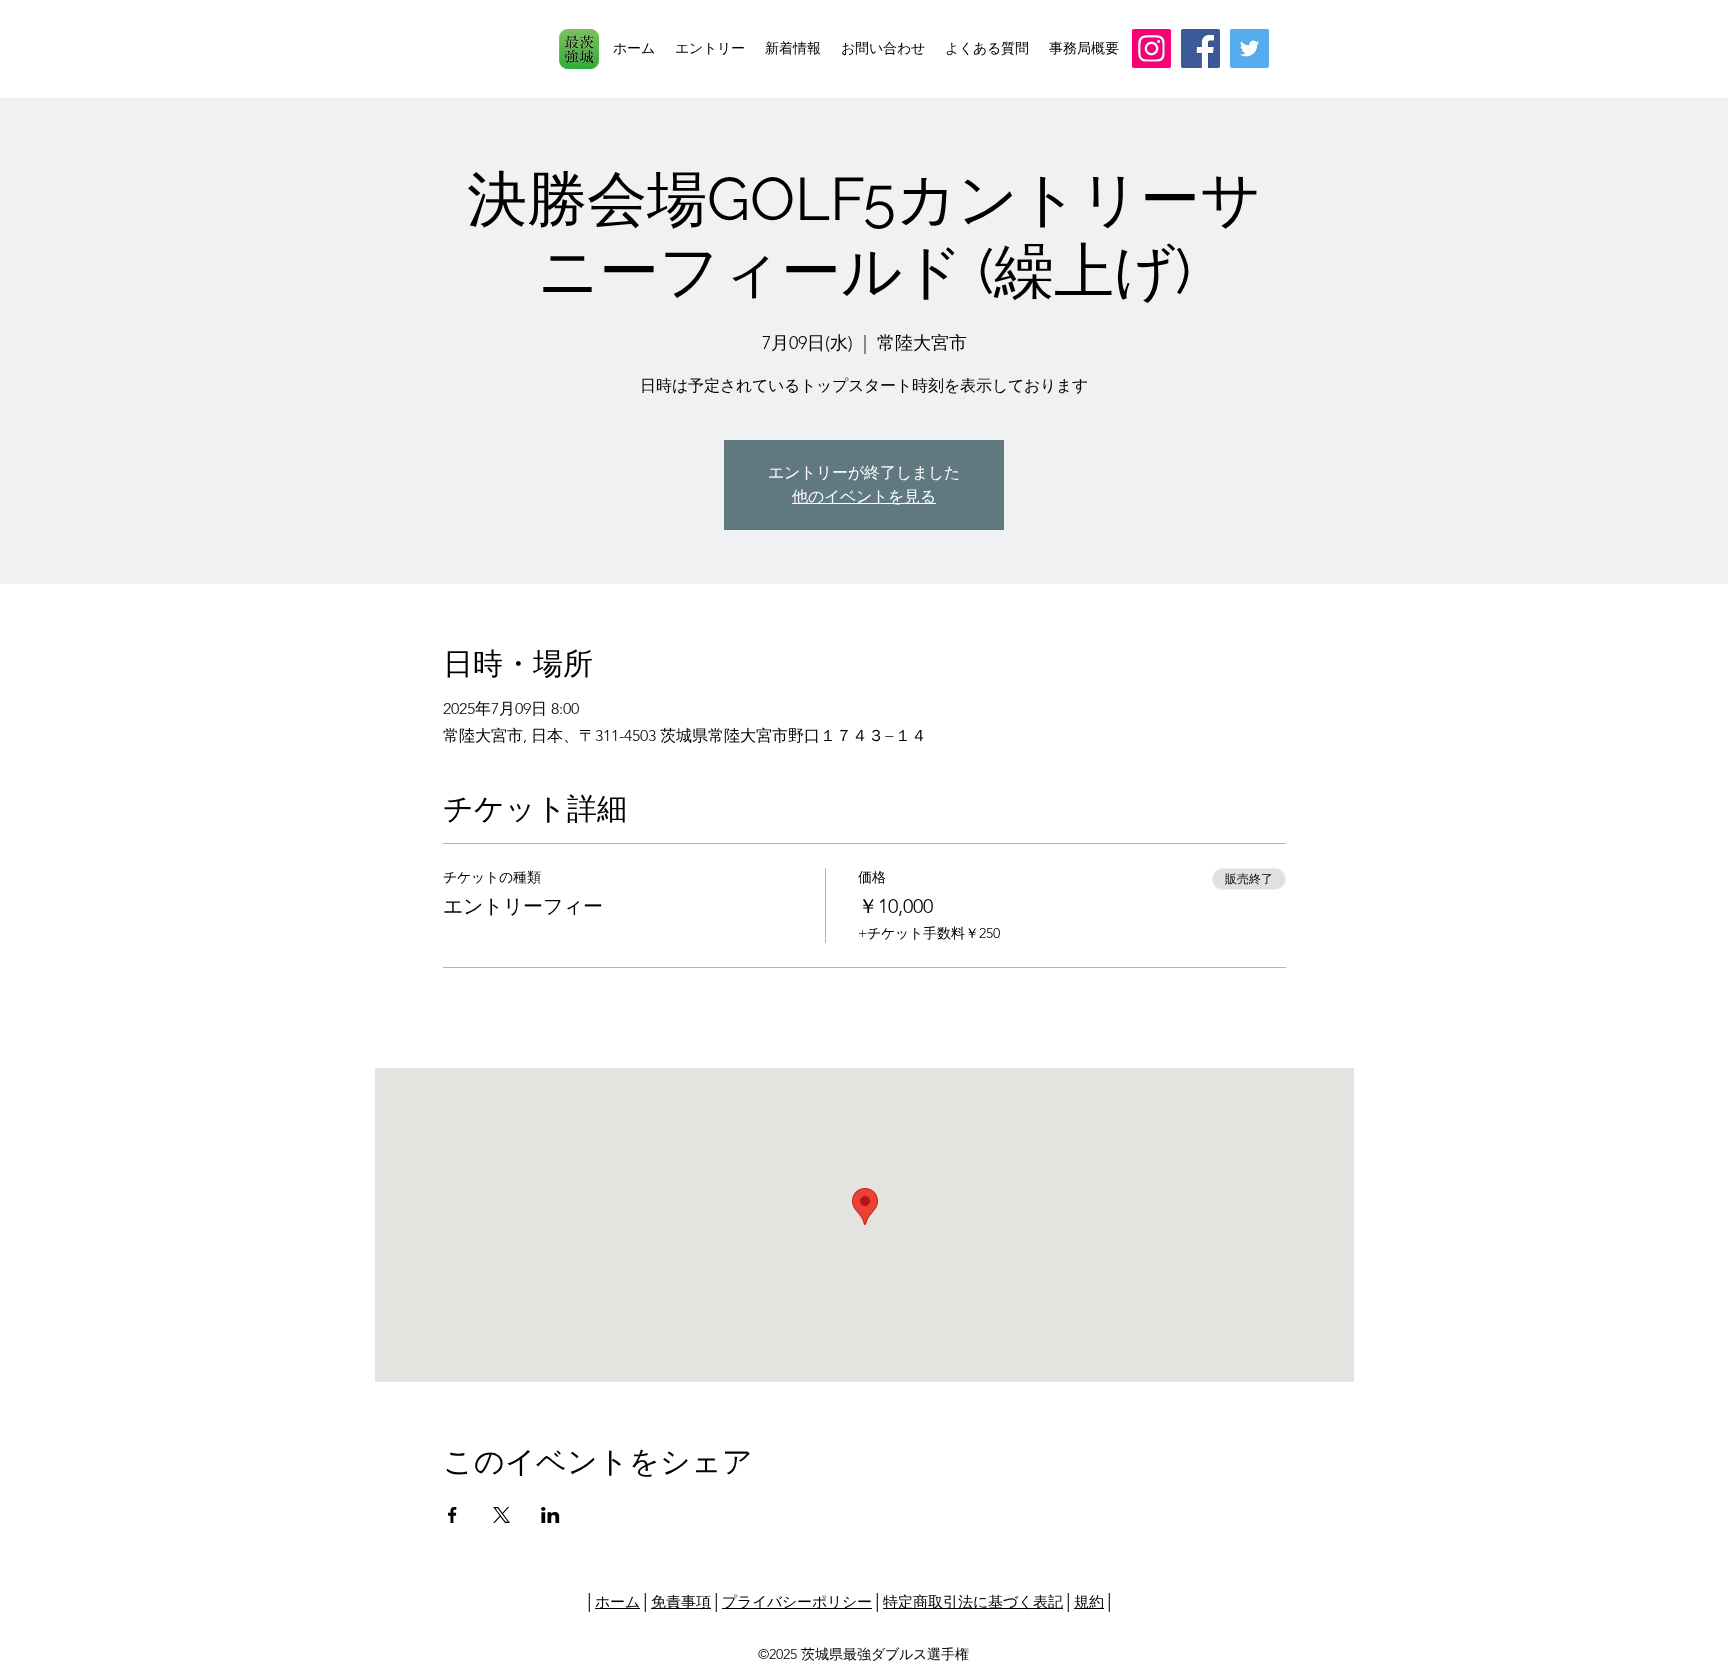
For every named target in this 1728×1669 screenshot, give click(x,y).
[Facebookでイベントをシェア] (452, 1515)
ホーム (617, 1601)
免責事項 (681, 1601)
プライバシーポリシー (797, 1601)
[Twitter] (1249, 48)
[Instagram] (1151, 48)
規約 (1089, 1601)
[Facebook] (1200, 48)
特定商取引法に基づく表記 (973, 1601)
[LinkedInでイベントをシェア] (550, 1515)
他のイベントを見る (864, 496)
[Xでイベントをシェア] (501, 1515)
